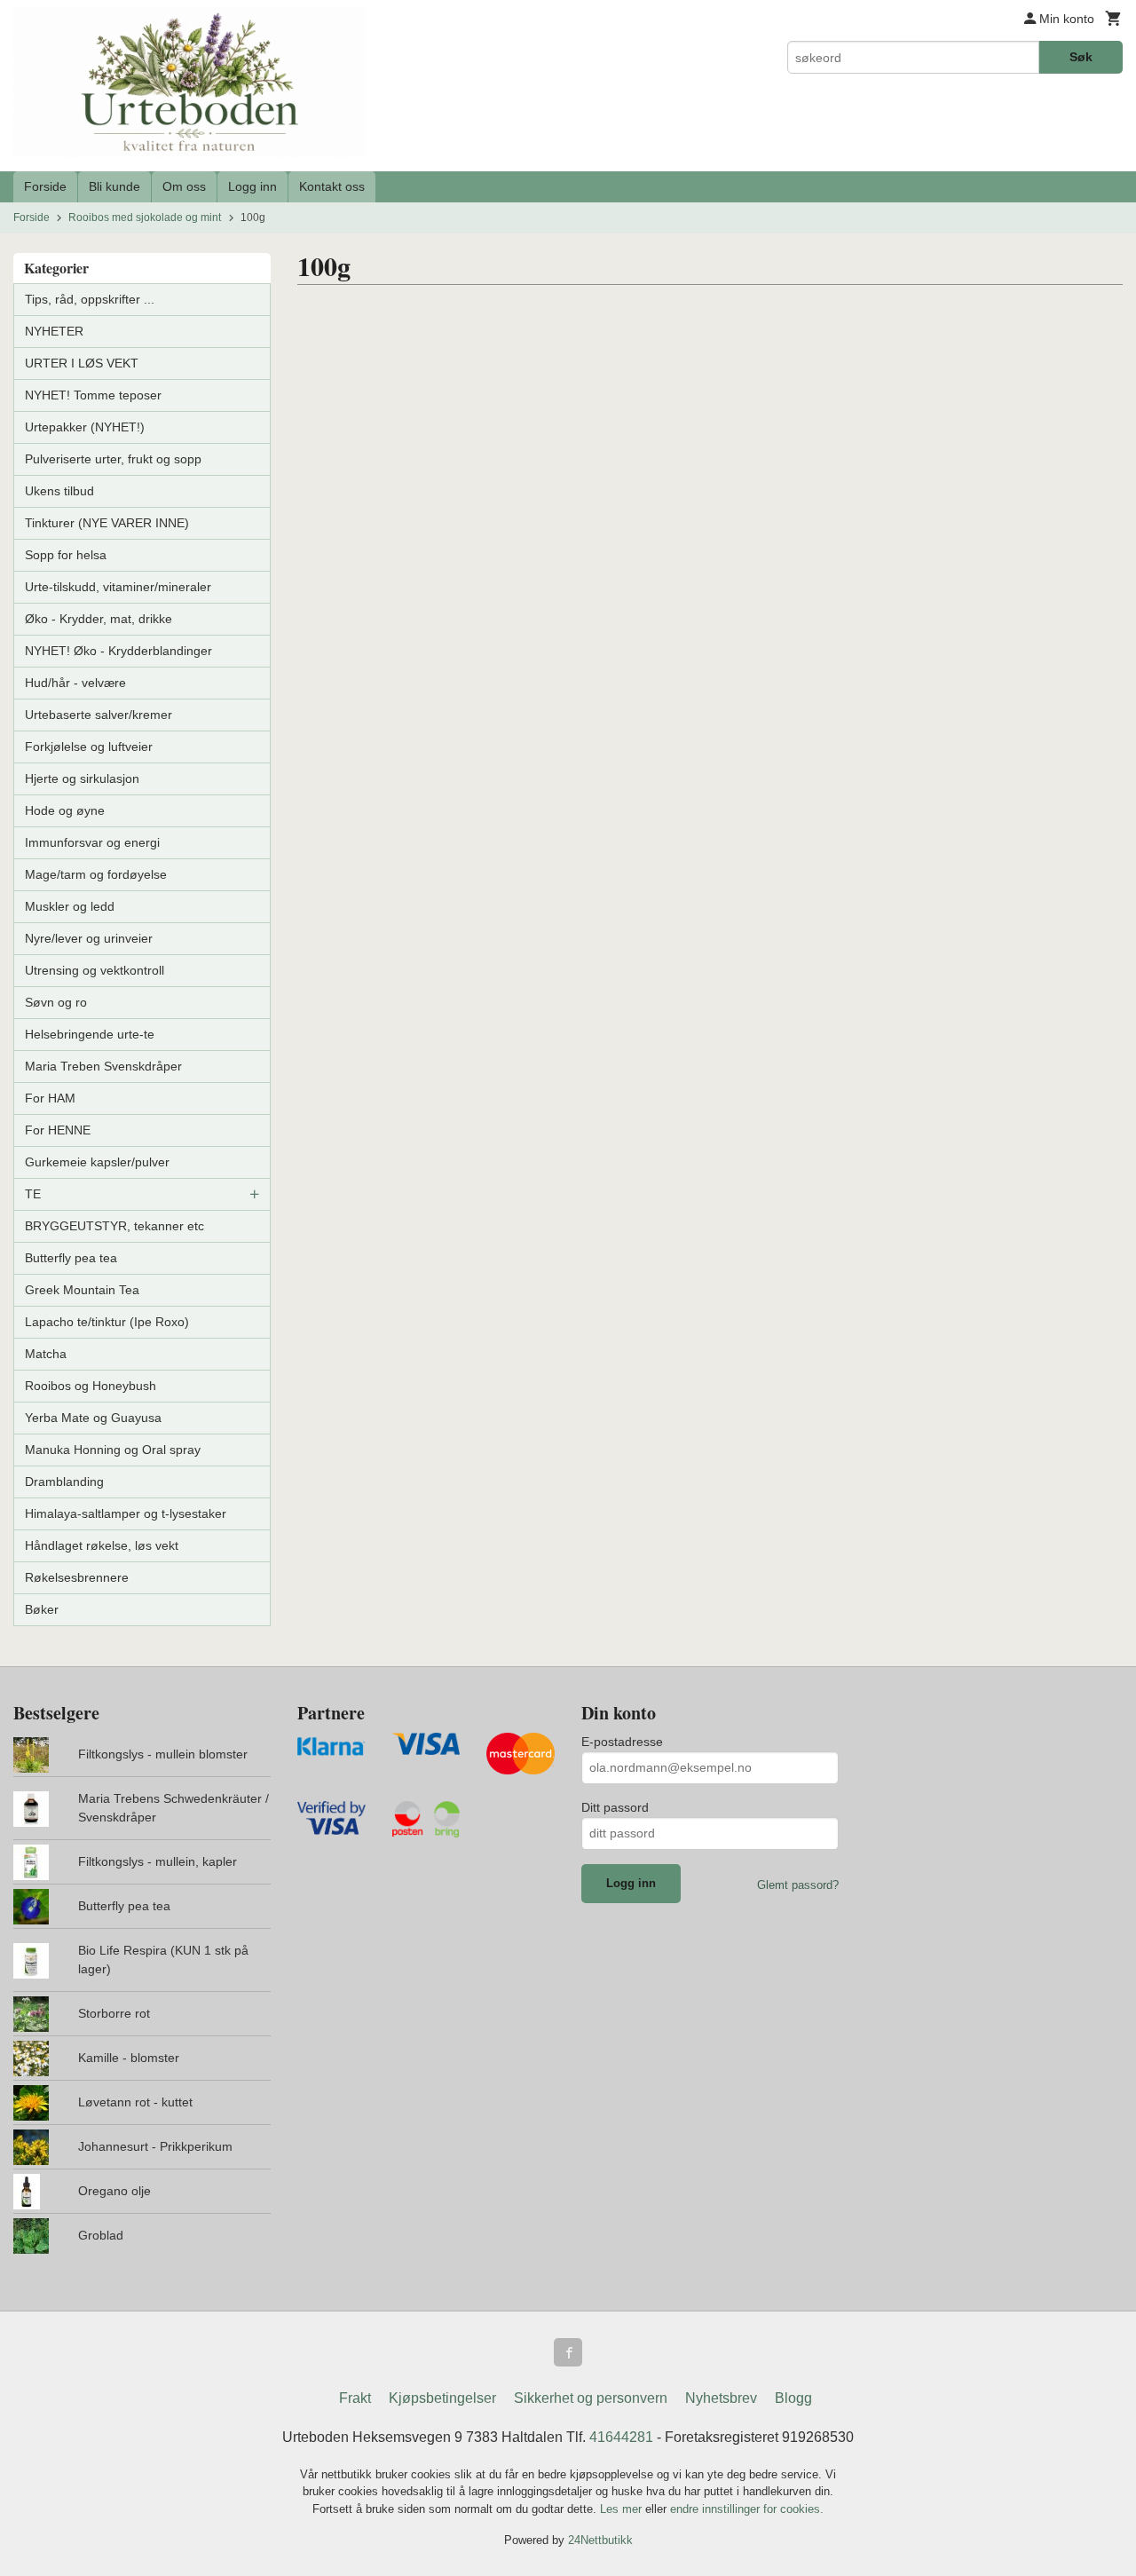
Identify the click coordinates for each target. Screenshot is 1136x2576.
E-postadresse (622, 1742)
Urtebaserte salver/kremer (99, 715)
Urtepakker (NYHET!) (85, 427)
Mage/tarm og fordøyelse (96, 874)
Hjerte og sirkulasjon (82, 778)
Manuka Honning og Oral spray (113, 1450)
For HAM (50, 1098)
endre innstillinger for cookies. (747, 2509)
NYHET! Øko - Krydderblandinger (118, 651)
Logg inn (252, 186)
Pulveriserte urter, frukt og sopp (113, 459)
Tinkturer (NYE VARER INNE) (107, 523)
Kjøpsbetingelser (442, 2398)
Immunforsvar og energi (92, 842)
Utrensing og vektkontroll (95, 970)
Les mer (623, 2509)
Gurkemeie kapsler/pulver (97, 1162)
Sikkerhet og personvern (591, 2398)
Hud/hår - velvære (75, 683)
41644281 (621, 2437)
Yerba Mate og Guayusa (93, 1418)
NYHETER (54, 331)
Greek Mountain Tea (82, 1290)
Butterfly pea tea (71, 1258)
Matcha (46, 1354)
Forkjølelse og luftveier (89, 747)
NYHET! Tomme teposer (93, 395)
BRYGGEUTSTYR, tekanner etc (114, 1226)
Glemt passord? (798, 1885)
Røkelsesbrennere (77, 1577)
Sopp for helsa (66, 555)
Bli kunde (114, 186)
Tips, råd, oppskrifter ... (90, 299)
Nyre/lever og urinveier (89, 938)
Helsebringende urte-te (90, 1034)
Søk (1081, 57)
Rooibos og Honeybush (91, 1386)
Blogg (793, 2398)
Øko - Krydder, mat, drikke (99, 619)
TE (33, 1194)
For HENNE (58, 1130)
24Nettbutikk (600, 2540)
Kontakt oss (332, 186)
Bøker (42, 1609)
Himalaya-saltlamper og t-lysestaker (126, 1513)
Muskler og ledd (70, 906)
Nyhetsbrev (721, 2398)
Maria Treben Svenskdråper (103, 1066)
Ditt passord (615, 1807)
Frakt (355, 2398)
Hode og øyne (65, 810)
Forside (45, 186)
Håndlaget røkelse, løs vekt (102, 1545)
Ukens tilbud (59, 491)
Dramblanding (64, 1482)
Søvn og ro (56, 1002)
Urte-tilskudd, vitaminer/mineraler (118, 587)
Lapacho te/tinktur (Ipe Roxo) (107, 1322)
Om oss (184, 186)
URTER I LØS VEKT (82, 363)
